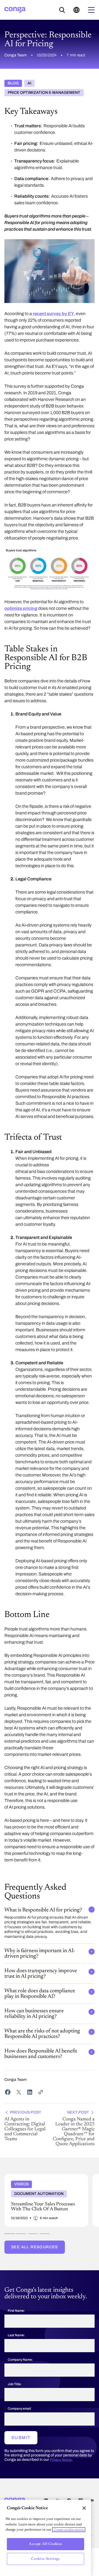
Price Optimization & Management (44, 93)
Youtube (92, 2501)
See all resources (35, 2247)
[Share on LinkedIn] (30, 2092)
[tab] (9, 2234)
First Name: (16, 2311)
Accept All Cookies (46, 2544)
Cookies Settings (46, 2559)
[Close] (84, 2508)
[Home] (15, 10)
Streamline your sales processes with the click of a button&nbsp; (45, 2178)
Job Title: (15, 2384)
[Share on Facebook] (8, 2092)
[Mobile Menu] (91, 10)
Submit (21, 2438)
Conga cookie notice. (69, 2530)
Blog (13, 83)
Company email (19, 2409)
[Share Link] (41, 2092)
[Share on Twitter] (19, 2092)
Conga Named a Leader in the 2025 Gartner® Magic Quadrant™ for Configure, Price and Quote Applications (74, 2129)
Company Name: (20, 2360)
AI (29, 83)
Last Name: (16, 2335)
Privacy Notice (61, 2460)
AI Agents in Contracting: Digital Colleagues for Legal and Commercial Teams (25, 2126)
